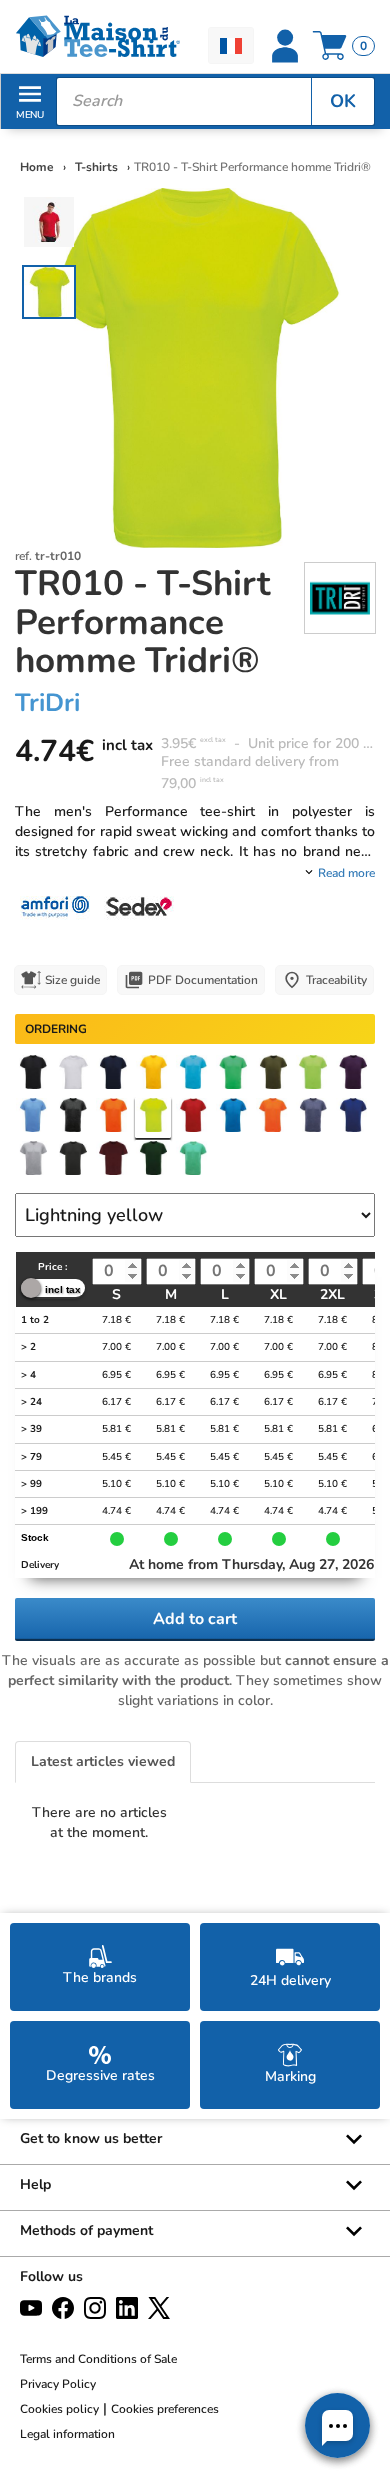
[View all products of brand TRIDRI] (340, 596)
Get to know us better (91, 2138)
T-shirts (98, 167)
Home (37, 167)
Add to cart (195, 1619)
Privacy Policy (58, 2384)
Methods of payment (86, 2230)
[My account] (285, 46)
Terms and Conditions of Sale (98, 2359)
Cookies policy (59, 2409)
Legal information (67, 2434)
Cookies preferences (165, 2409)
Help (35, 2184)
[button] (337, 2425)
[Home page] (97, 36)
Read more (346, 873)
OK (343, 101)
